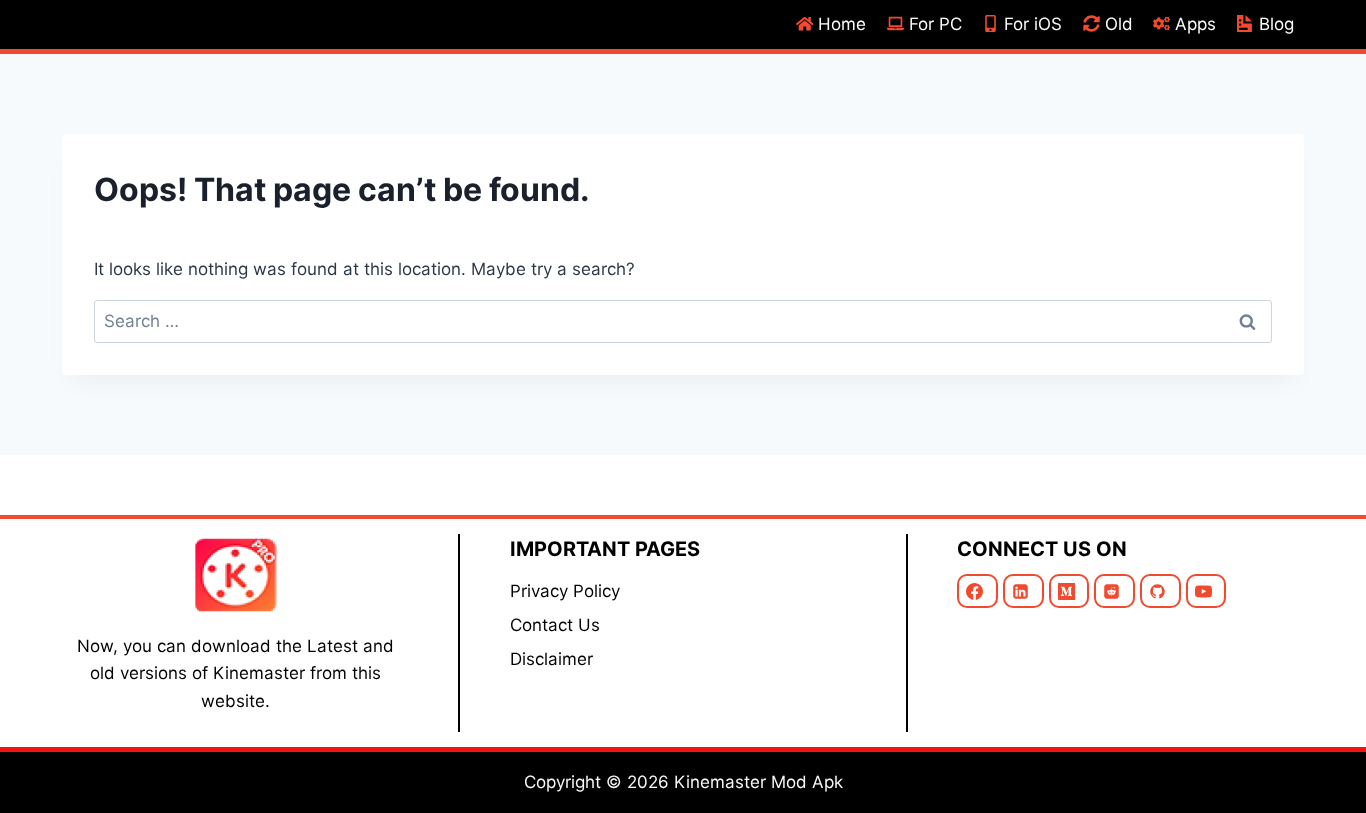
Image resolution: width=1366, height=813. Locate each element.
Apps (1195, 24)
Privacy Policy (565, 591)
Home (842, 24)
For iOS (1033, 24)
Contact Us (555, 625)
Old (1119, 24)
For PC (935, 24)
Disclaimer (551, 659)
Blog (1276, 24)
